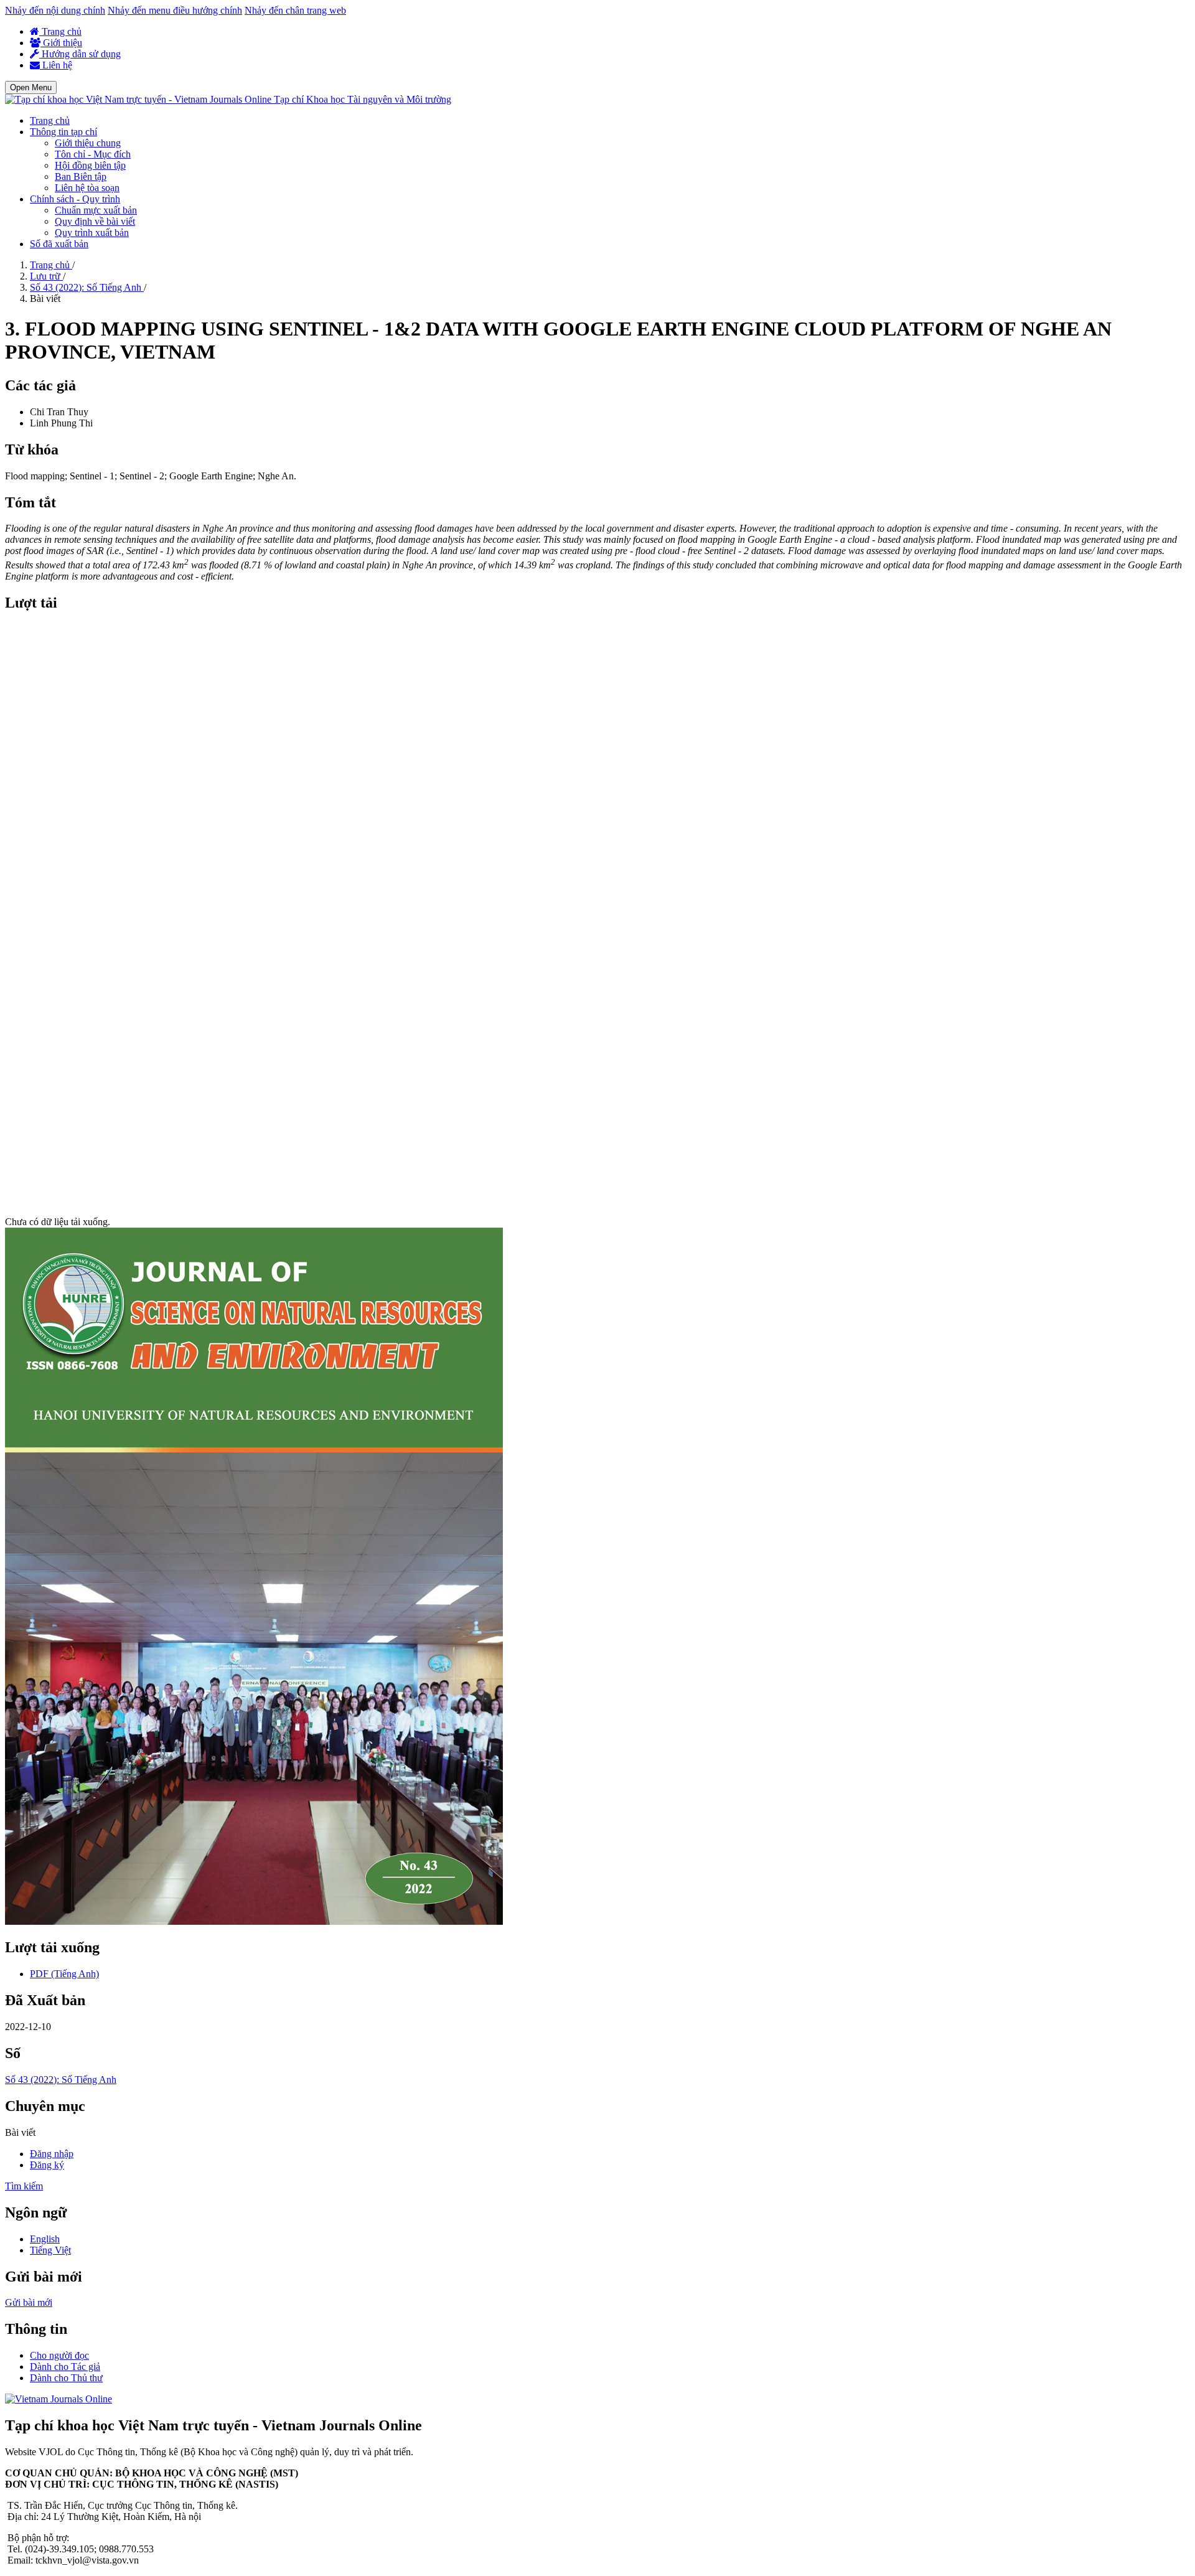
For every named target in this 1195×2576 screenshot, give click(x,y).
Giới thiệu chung (88, 143)
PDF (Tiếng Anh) (64, 1974)
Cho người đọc (59, 2355)
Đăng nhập (52, 2154)
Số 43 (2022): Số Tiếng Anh (87, 287)
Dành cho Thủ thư (66, 2378)
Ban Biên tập (81, 176)
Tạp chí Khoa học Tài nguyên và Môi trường (363, 99)
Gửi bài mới (29, 2302)
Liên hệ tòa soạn (87, 188)
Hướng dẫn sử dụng (80, 54)
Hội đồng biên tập (90, 165)
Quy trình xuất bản (92, 233)
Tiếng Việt (50, 2250)
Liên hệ (56, 65)
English (45, 2239)
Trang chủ (60, 31)
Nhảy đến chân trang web (295, 10)
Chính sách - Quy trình (75, 199)
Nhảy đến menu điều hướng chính (175, 10)
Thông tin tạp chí (63, 132)
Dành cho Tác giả (65, 2367)
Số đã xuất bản (59, 244)
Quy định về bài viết (95, 221)
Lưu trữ (46, 276)
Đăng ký (47, 2165)
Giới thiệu (61, 43)
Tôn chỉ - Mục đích (93, 154)
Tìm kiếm (24, 2186)
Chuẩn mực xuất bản (96, 210)
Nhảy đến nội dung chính (55, 10)
